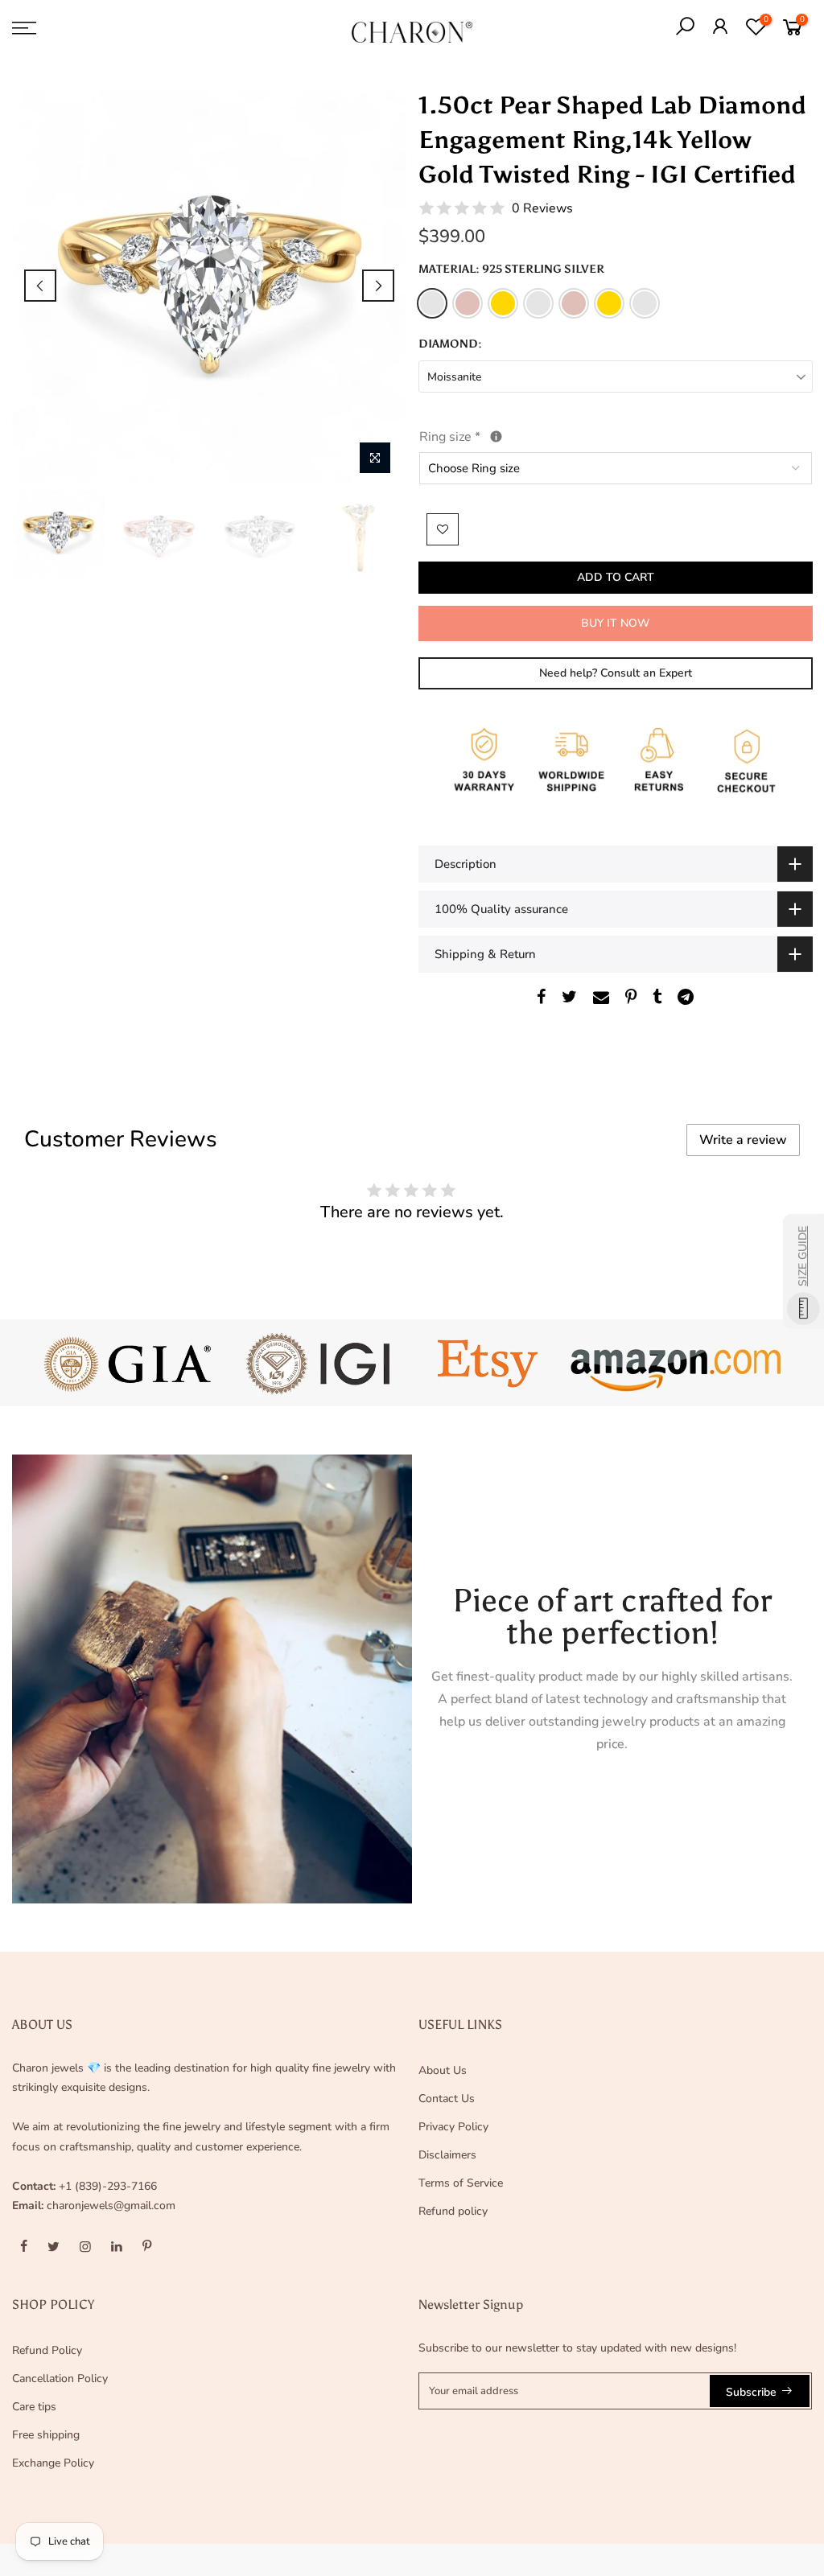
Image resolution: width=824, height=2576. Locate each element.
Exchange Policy (53, 2463)
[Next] (378, 286)
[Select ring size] (496, 436)
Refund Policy (47, 2350)
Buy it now (615, 623)
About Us (443, 2070)
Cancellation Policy (60, 2378)
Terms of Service (461, 2183)
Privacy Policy (453, 2127)
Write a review (743, 1140)
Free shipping (46, 2435)
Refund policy (453, 2211)
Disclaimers (447, 2155)
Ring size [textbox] (487, 436)
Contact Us (447, 2099)
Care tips (34, 2407)
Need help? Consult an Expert (615, 673)
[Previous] (40, 286)
